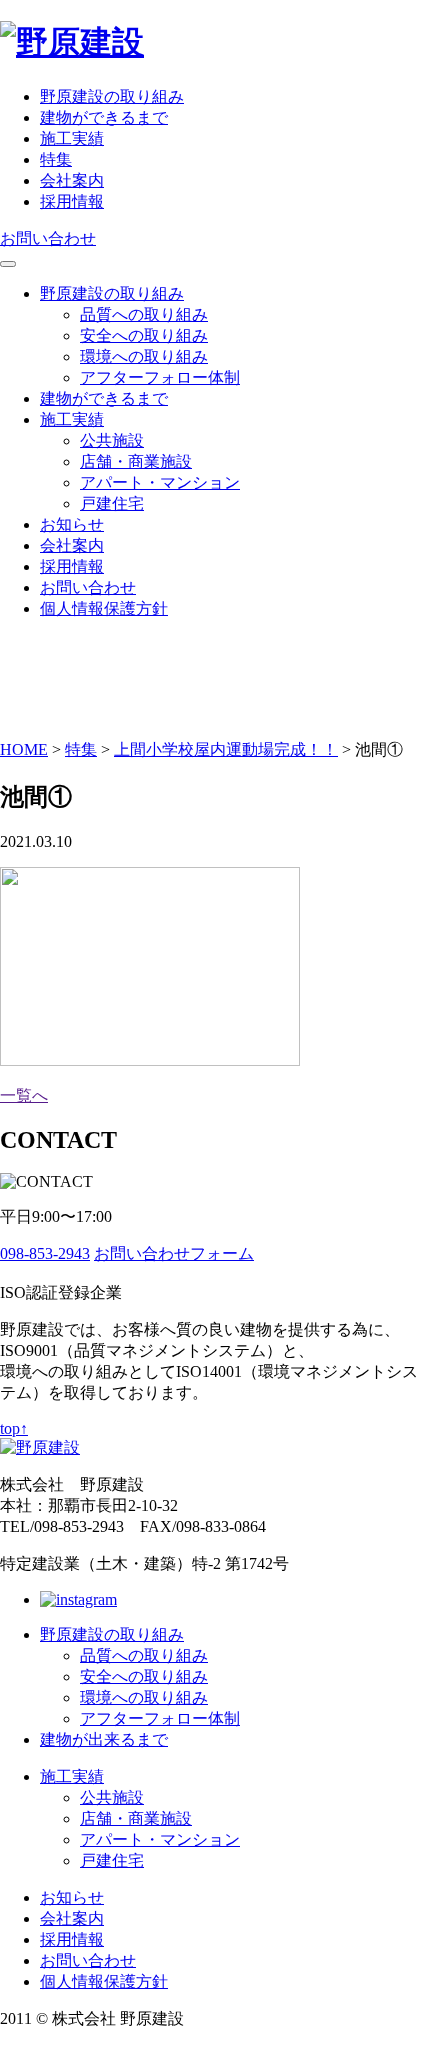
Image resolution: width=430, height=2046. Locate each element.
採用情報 (72, 201)
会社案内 (72, 180)
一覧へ (24, 1095)
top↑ (14, 1428)
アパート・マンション (160, 482)
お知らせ (72, 524)
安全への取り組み (144, 335)
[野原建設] (72, 42)
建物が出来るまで (104, 1739)
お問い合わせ (48, 238)
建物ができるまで (104, 117)
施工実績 (72, 138)
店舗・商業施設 (136, 461)
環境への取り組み (144, 356)
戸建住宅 (112, 503)
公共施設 (112, 440)
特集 (56, 159)
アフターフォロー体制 (160, 377)
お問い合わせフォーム (174, 1253)
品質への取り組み (144, 314)
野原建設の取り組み (112, 96)
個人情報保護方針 (104, 608)
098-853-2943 (45, 1253)
